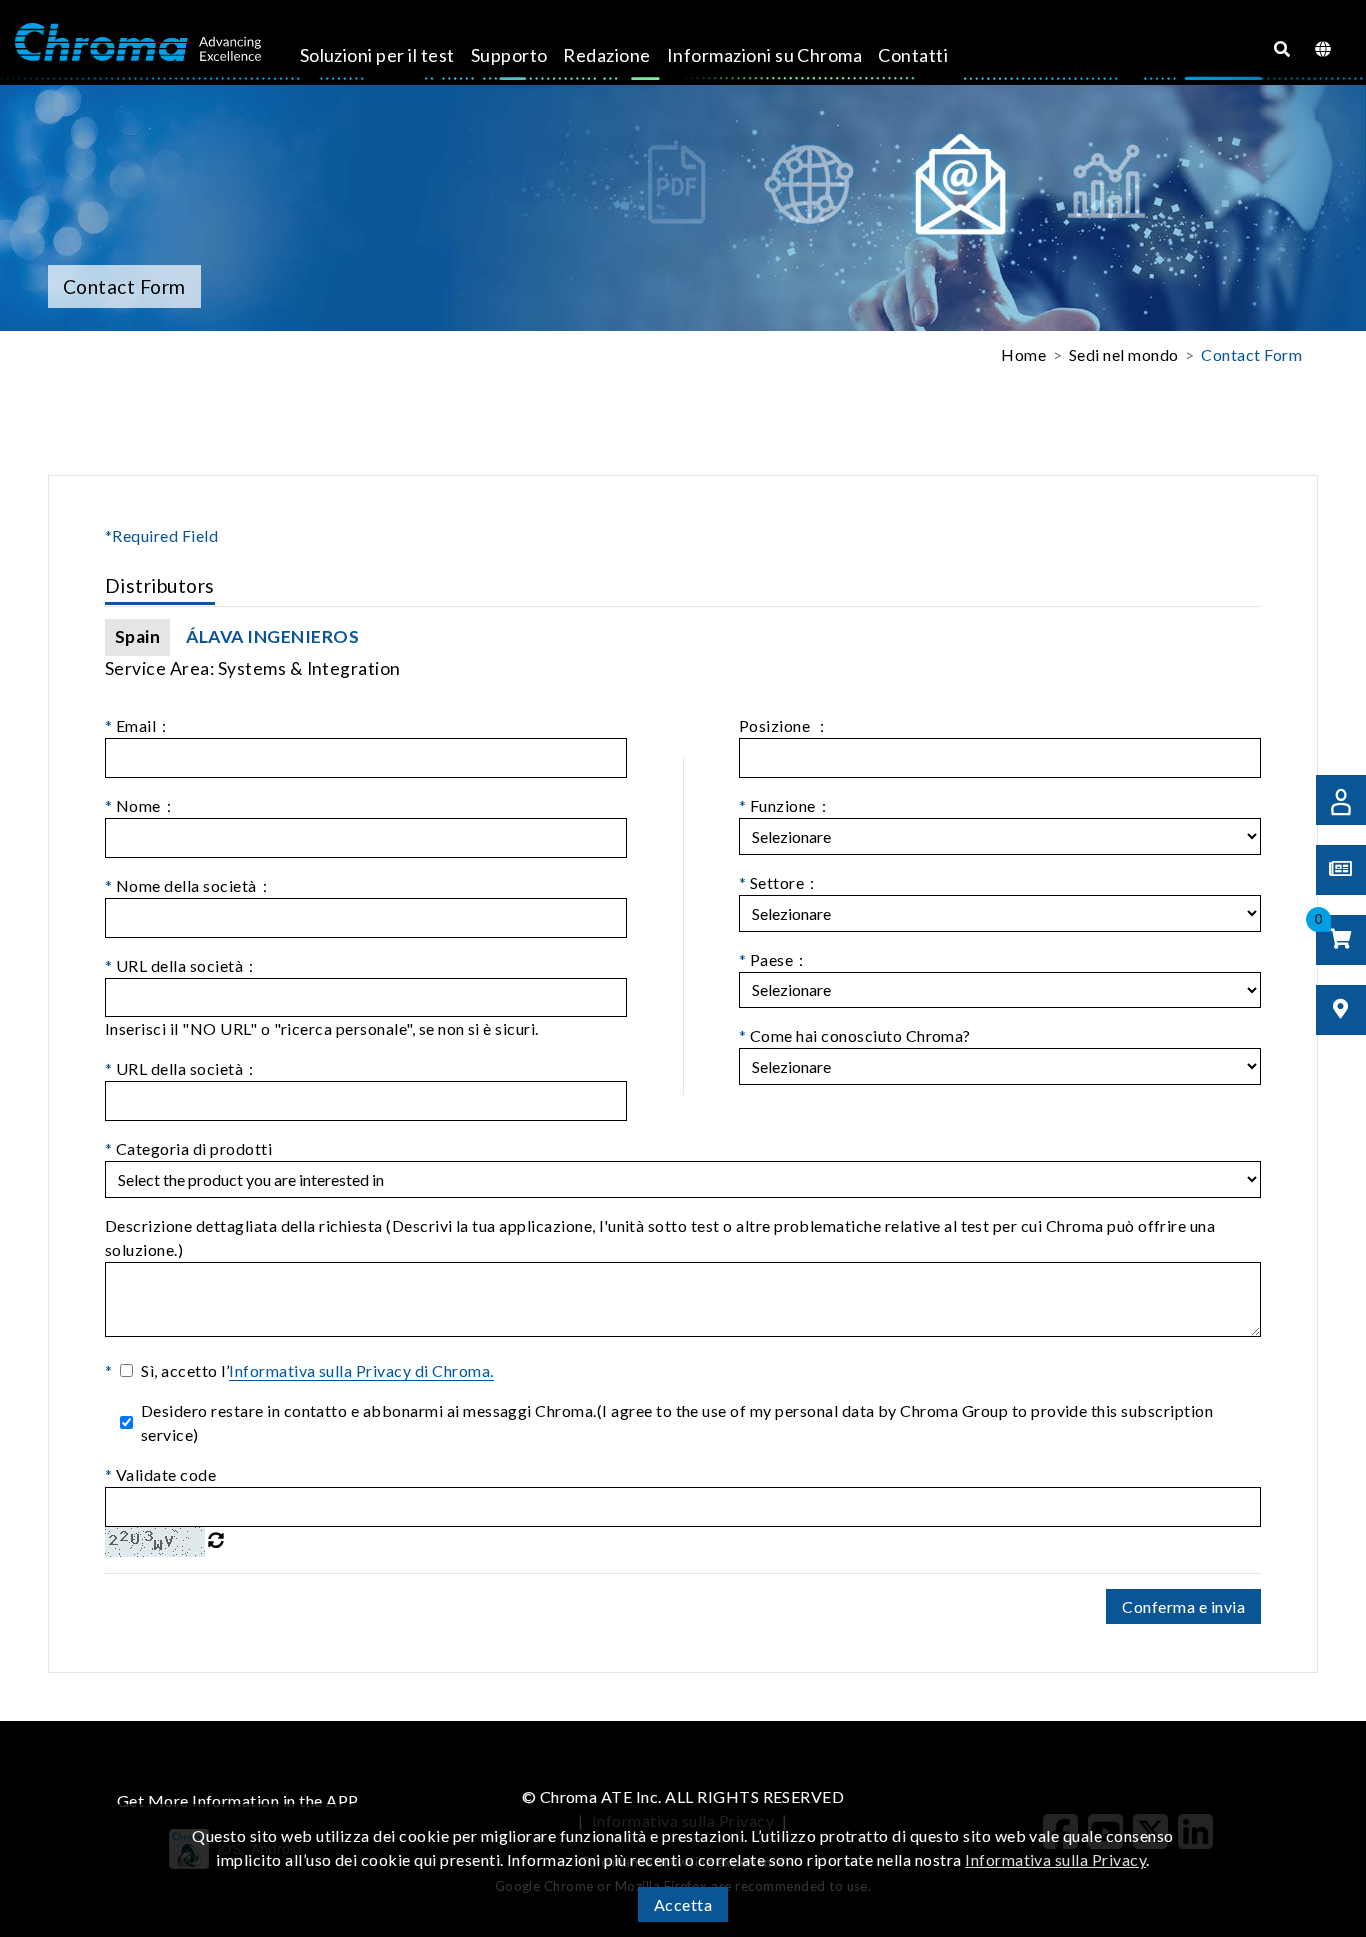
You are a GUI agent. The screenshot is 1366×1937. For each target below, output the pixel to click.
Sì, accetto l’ (317, 1370)
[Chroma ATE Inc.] (138, 43)
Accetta (683, 1904)
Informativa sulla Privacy (1055, 1859)
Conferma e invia (1183, 1606)
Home (1023, 354)
